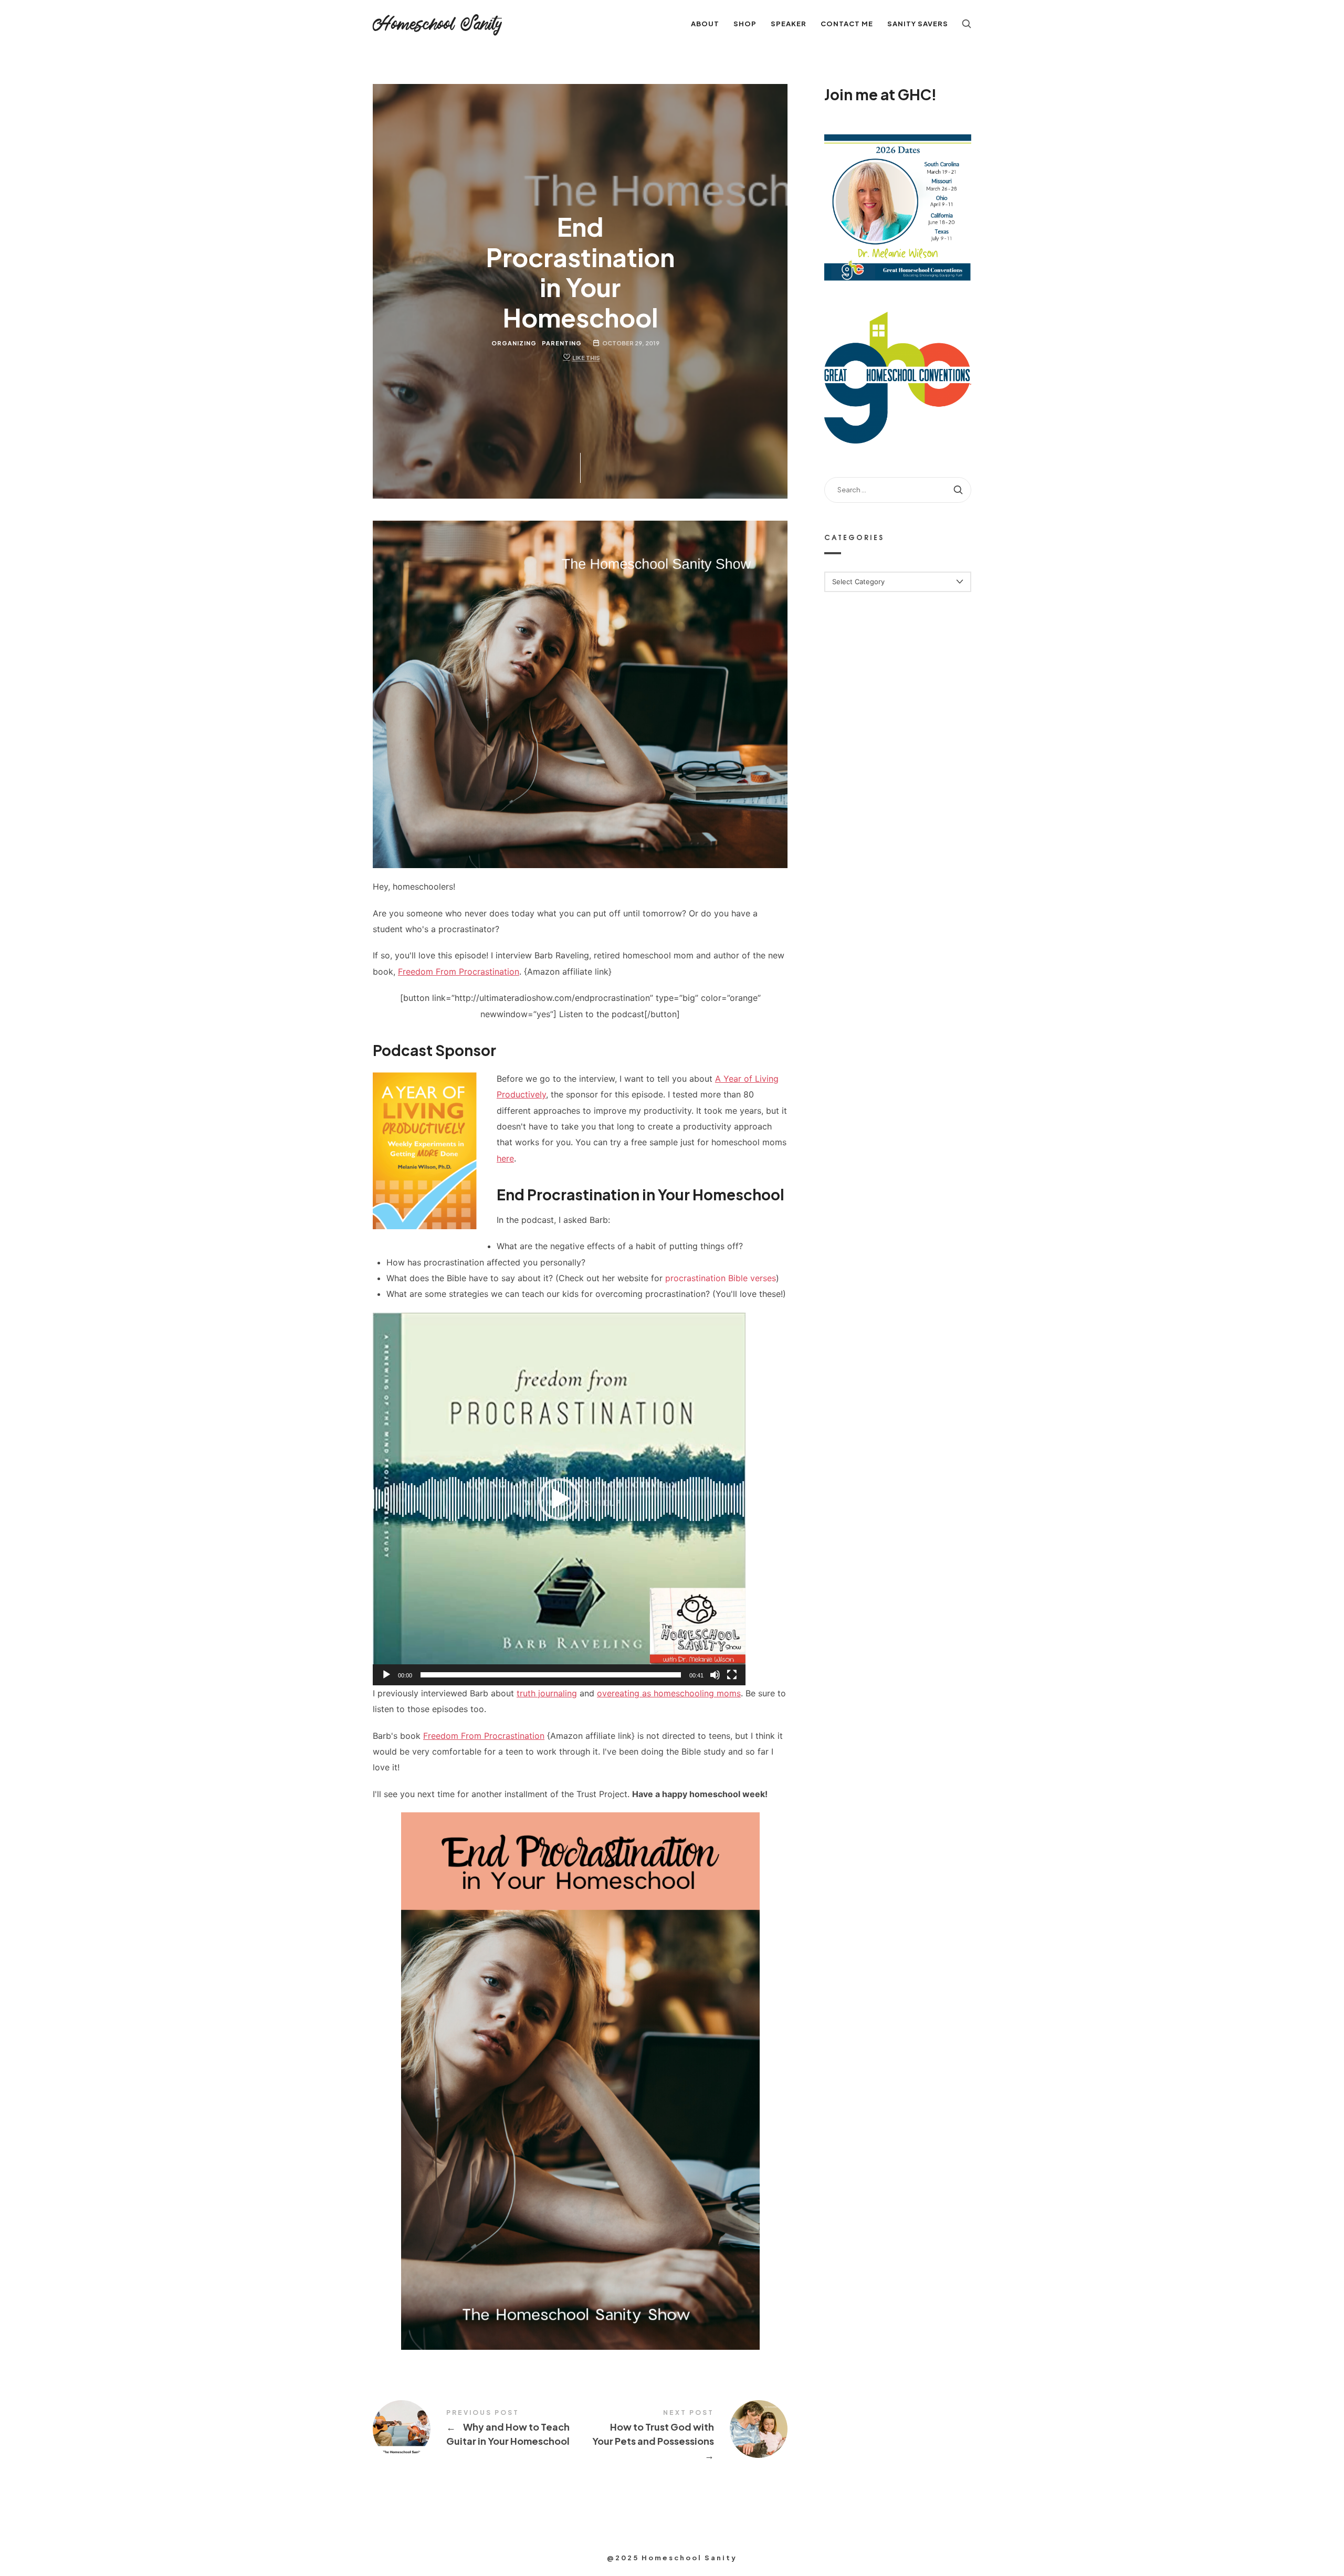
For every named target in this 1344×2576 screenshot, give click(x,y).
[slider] (551, 1675)
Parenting (562, 343)
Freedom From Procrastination (459, 972)
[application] (559, 1499)
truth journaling (547, 1693)
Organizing (514, 343)
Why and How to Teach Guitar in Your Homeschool (476, 2429)
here (505, 1158)
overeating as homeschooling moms (669, 1693)
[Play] (386, 1675)
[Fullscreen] (732, 1675)
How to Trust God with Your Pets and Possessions (684, 2436)
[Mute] (715, 1675)
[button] (559, 1499)
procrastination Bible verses (721, 1278)
